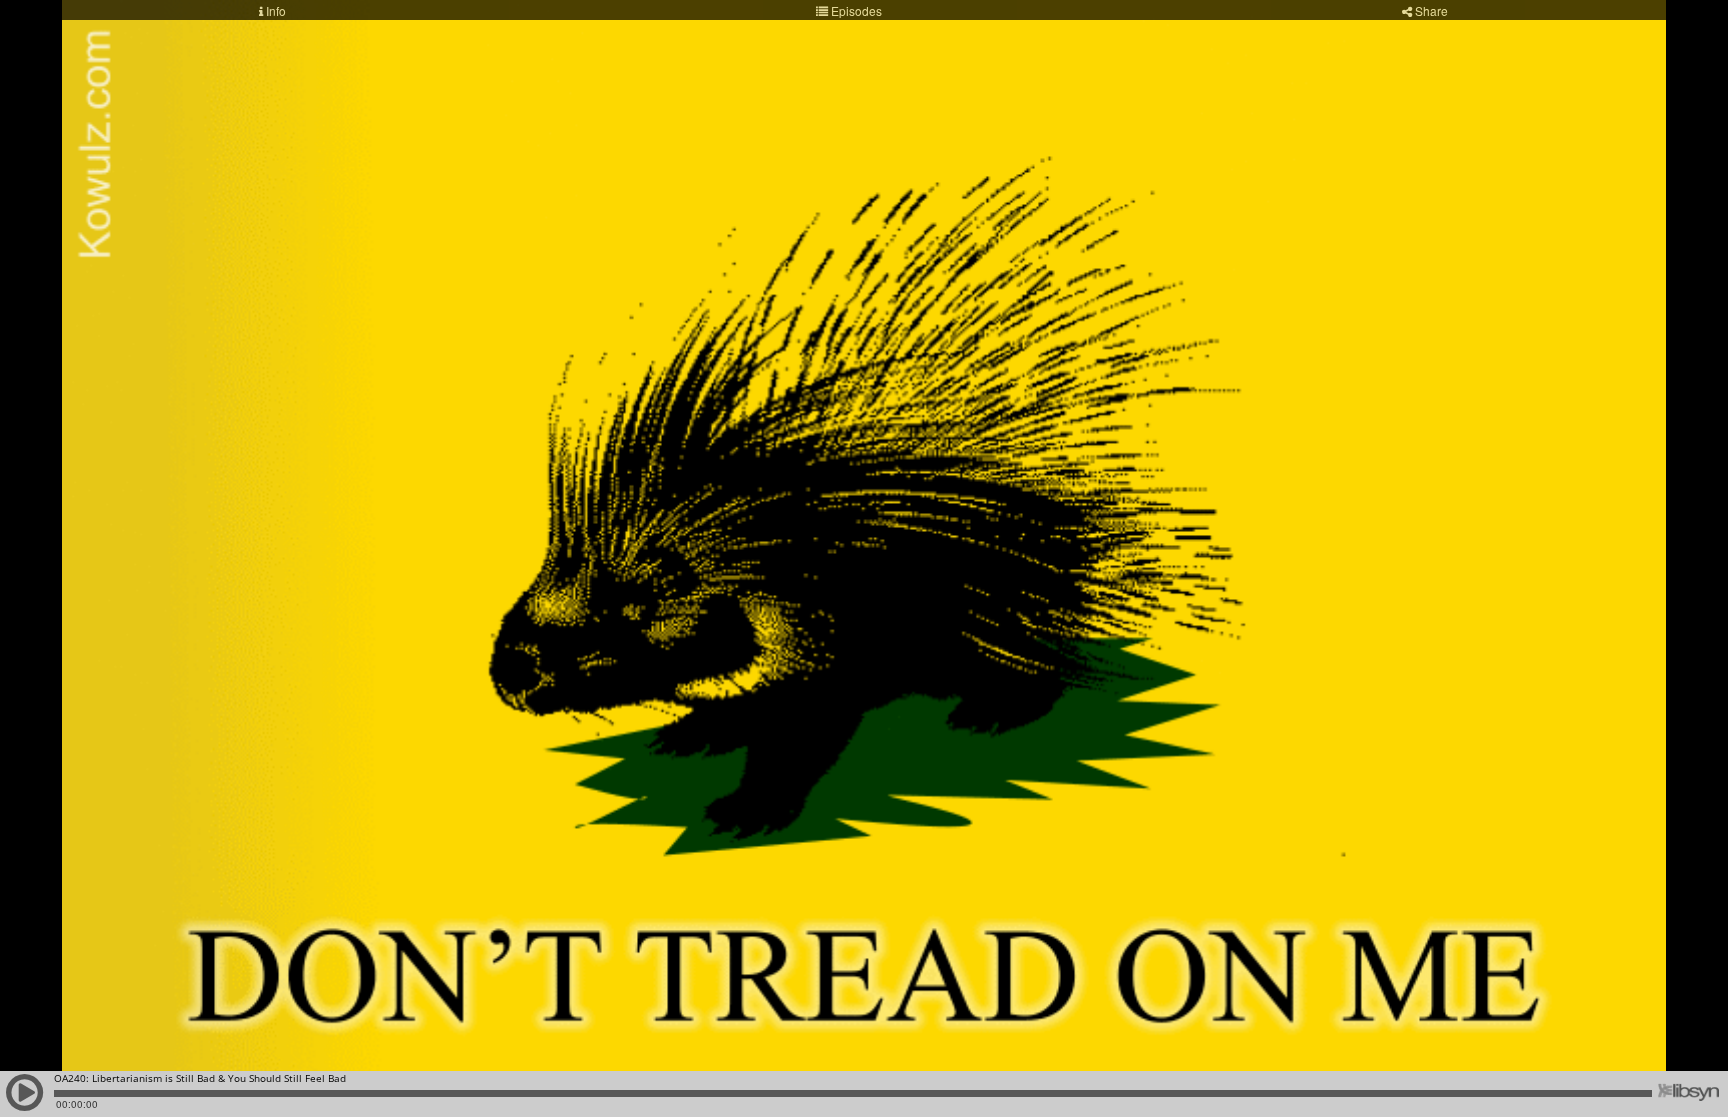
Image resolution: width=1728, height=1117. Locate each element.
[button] (25, 1102)
